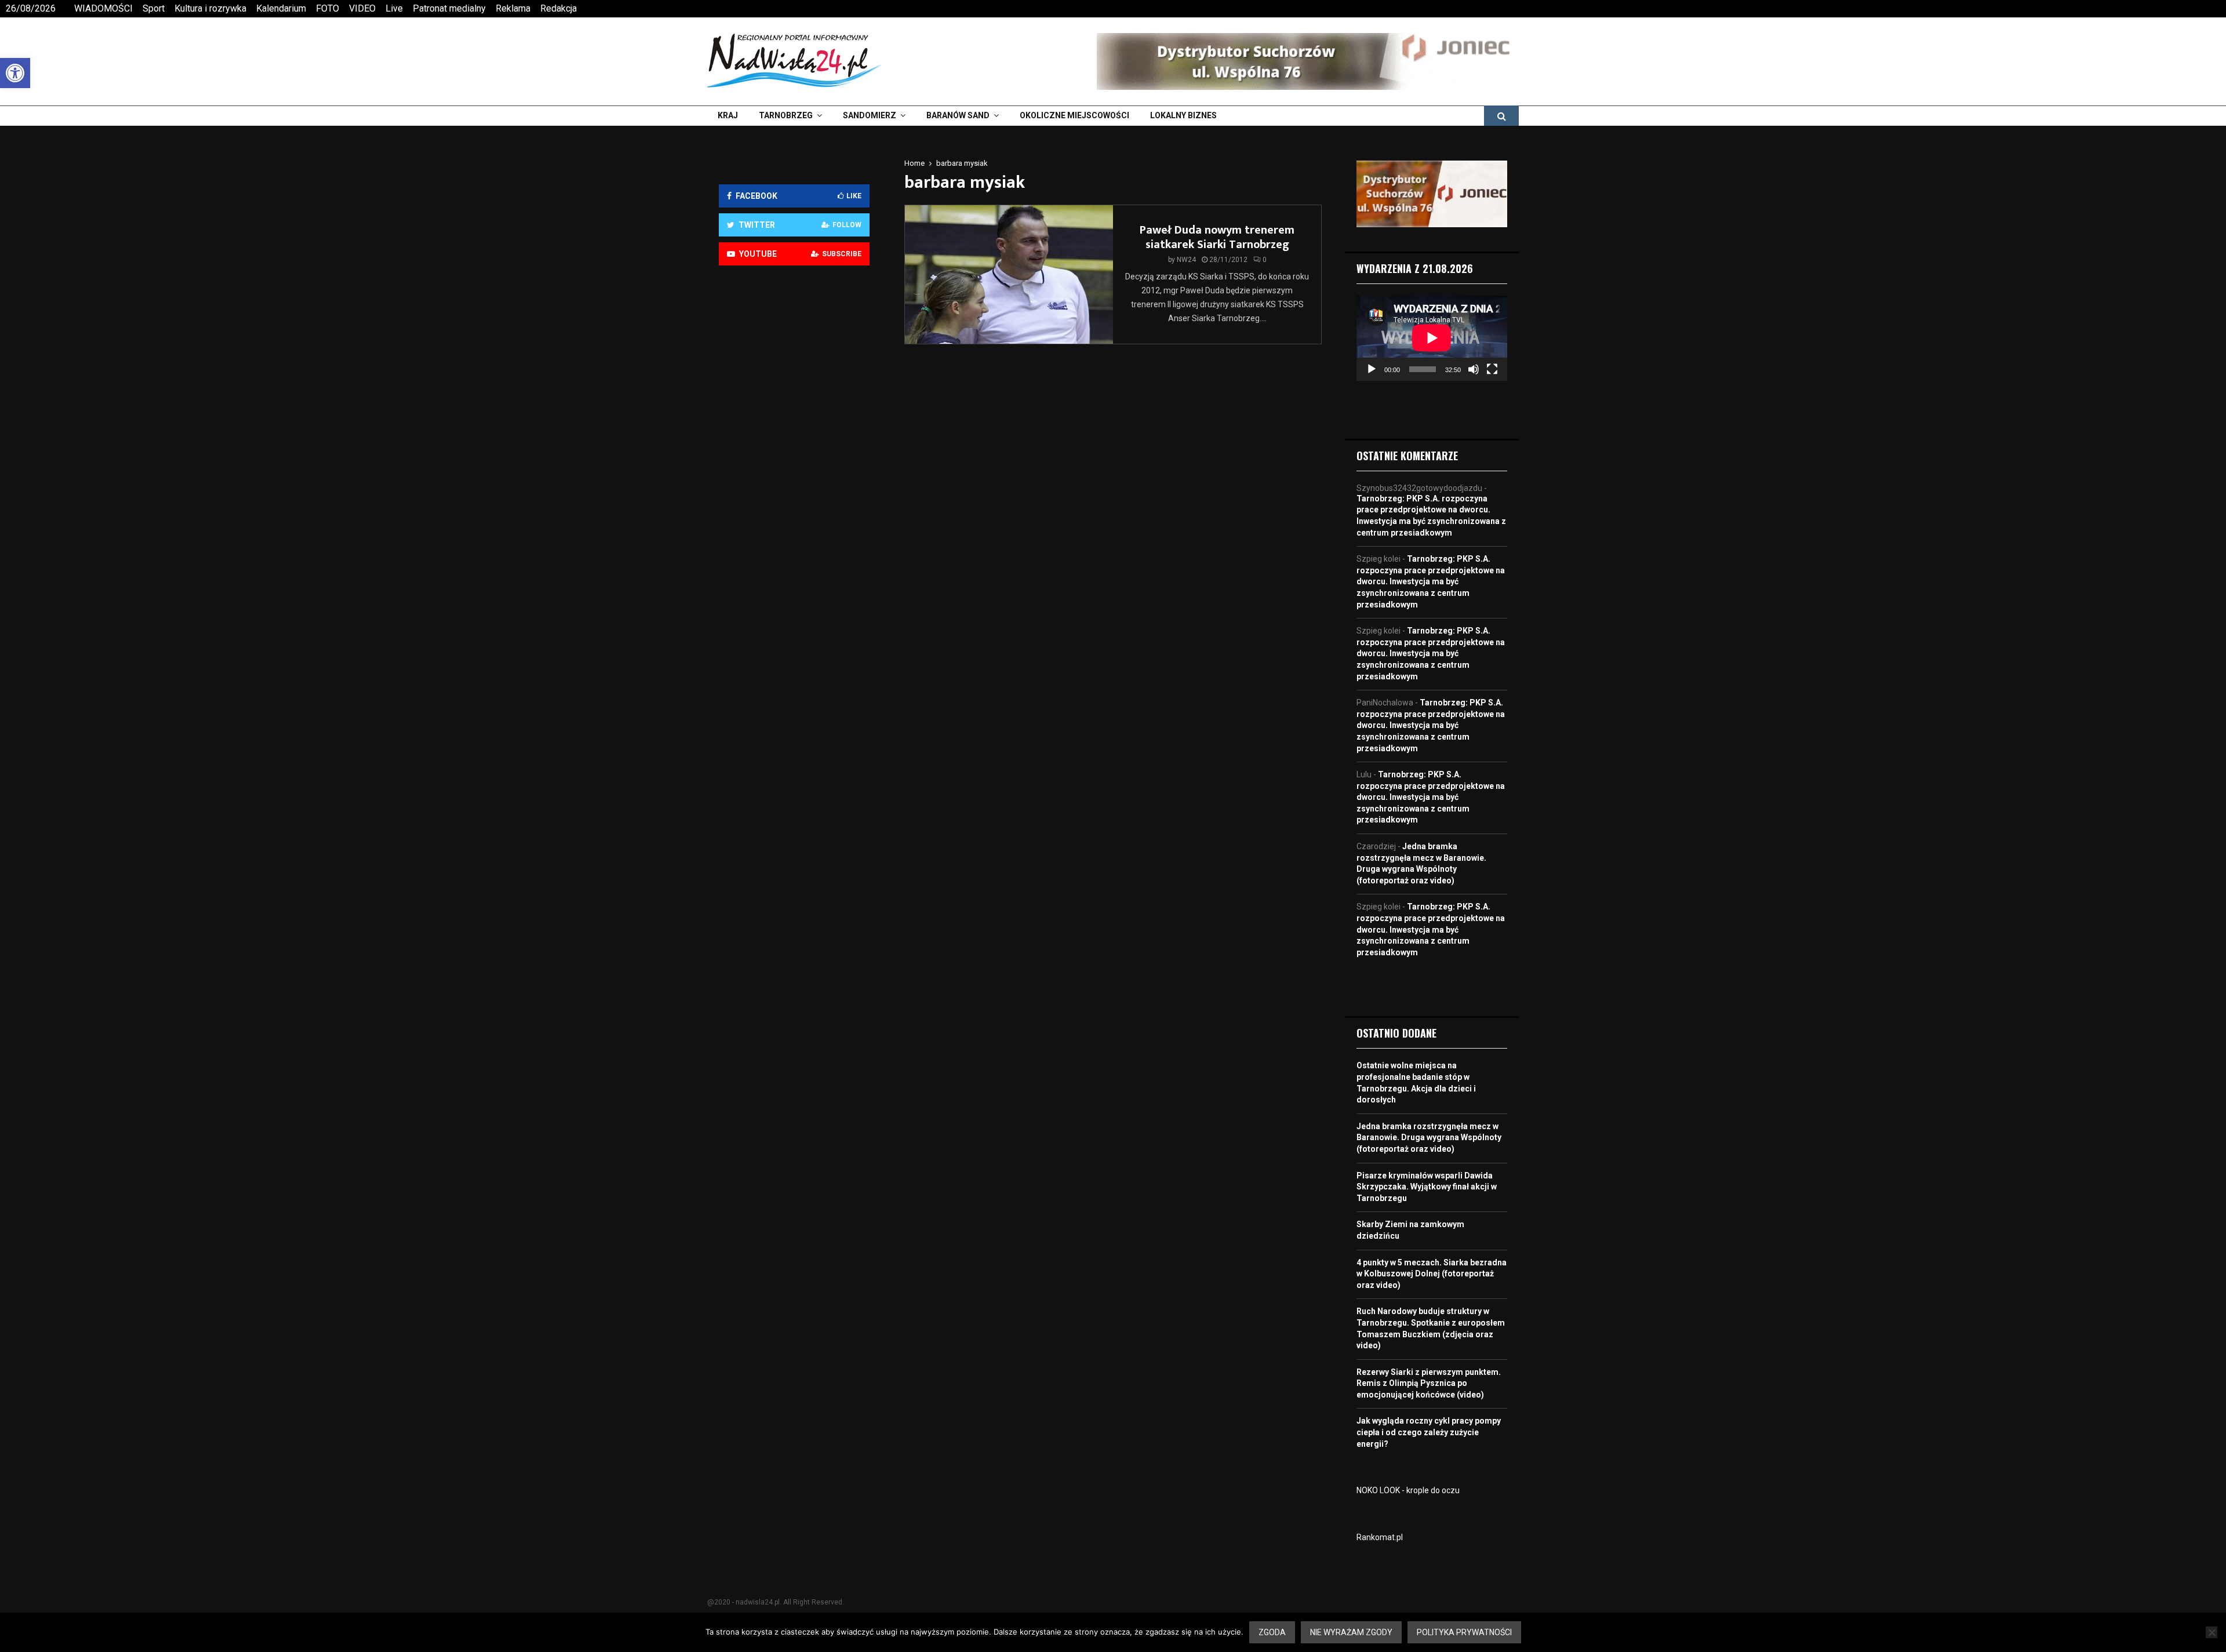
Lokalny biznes (1183, 115)
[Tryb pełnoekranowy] (1492, 369)
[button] (15, 73)
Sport (154, 8)
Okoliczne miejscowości (1074, 115)
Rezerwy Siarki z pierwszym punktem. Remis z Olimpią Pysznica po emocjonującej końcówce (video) (1429, 1383)
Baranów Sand (958, 115)
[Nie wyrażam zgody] (2212, 1632)
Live (394, 8)
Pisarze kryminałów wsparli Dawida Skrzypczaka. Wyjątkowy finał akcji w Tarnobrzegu (1427, 1187)
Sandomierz (870, 115)
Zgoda (1272, 1632)
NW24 (1186, 260)
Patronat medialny (449, 8)
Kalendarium (281, 8)
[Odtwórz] (1372, 369)
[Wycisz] (1474, 369)
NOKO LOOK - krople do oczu (1408, 1490)
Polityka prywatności (1464, 1632)
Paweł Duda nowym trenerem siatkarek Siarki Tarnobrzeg (1217, 237)
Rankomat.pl (1380, 1537)
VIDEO (362, 8)
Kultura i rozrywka (210, 8)
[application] (1432, 338)
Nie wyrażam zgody (1351, 1632)
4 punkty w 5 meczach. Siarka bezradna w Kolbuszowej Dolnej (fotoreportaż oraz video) (1432, 1274)
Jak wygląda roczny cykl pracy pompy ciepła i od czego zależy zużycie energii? (1429, 1432)
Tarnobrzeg (786, 115)
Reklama (513, 8)
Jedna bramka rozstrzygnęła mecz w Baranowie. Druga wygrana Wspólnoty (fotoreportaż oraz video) (1429, 1138)
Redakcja (559, 8)
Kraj (728, 115)
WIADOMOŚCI (103, 8)
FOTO (328, 8)
